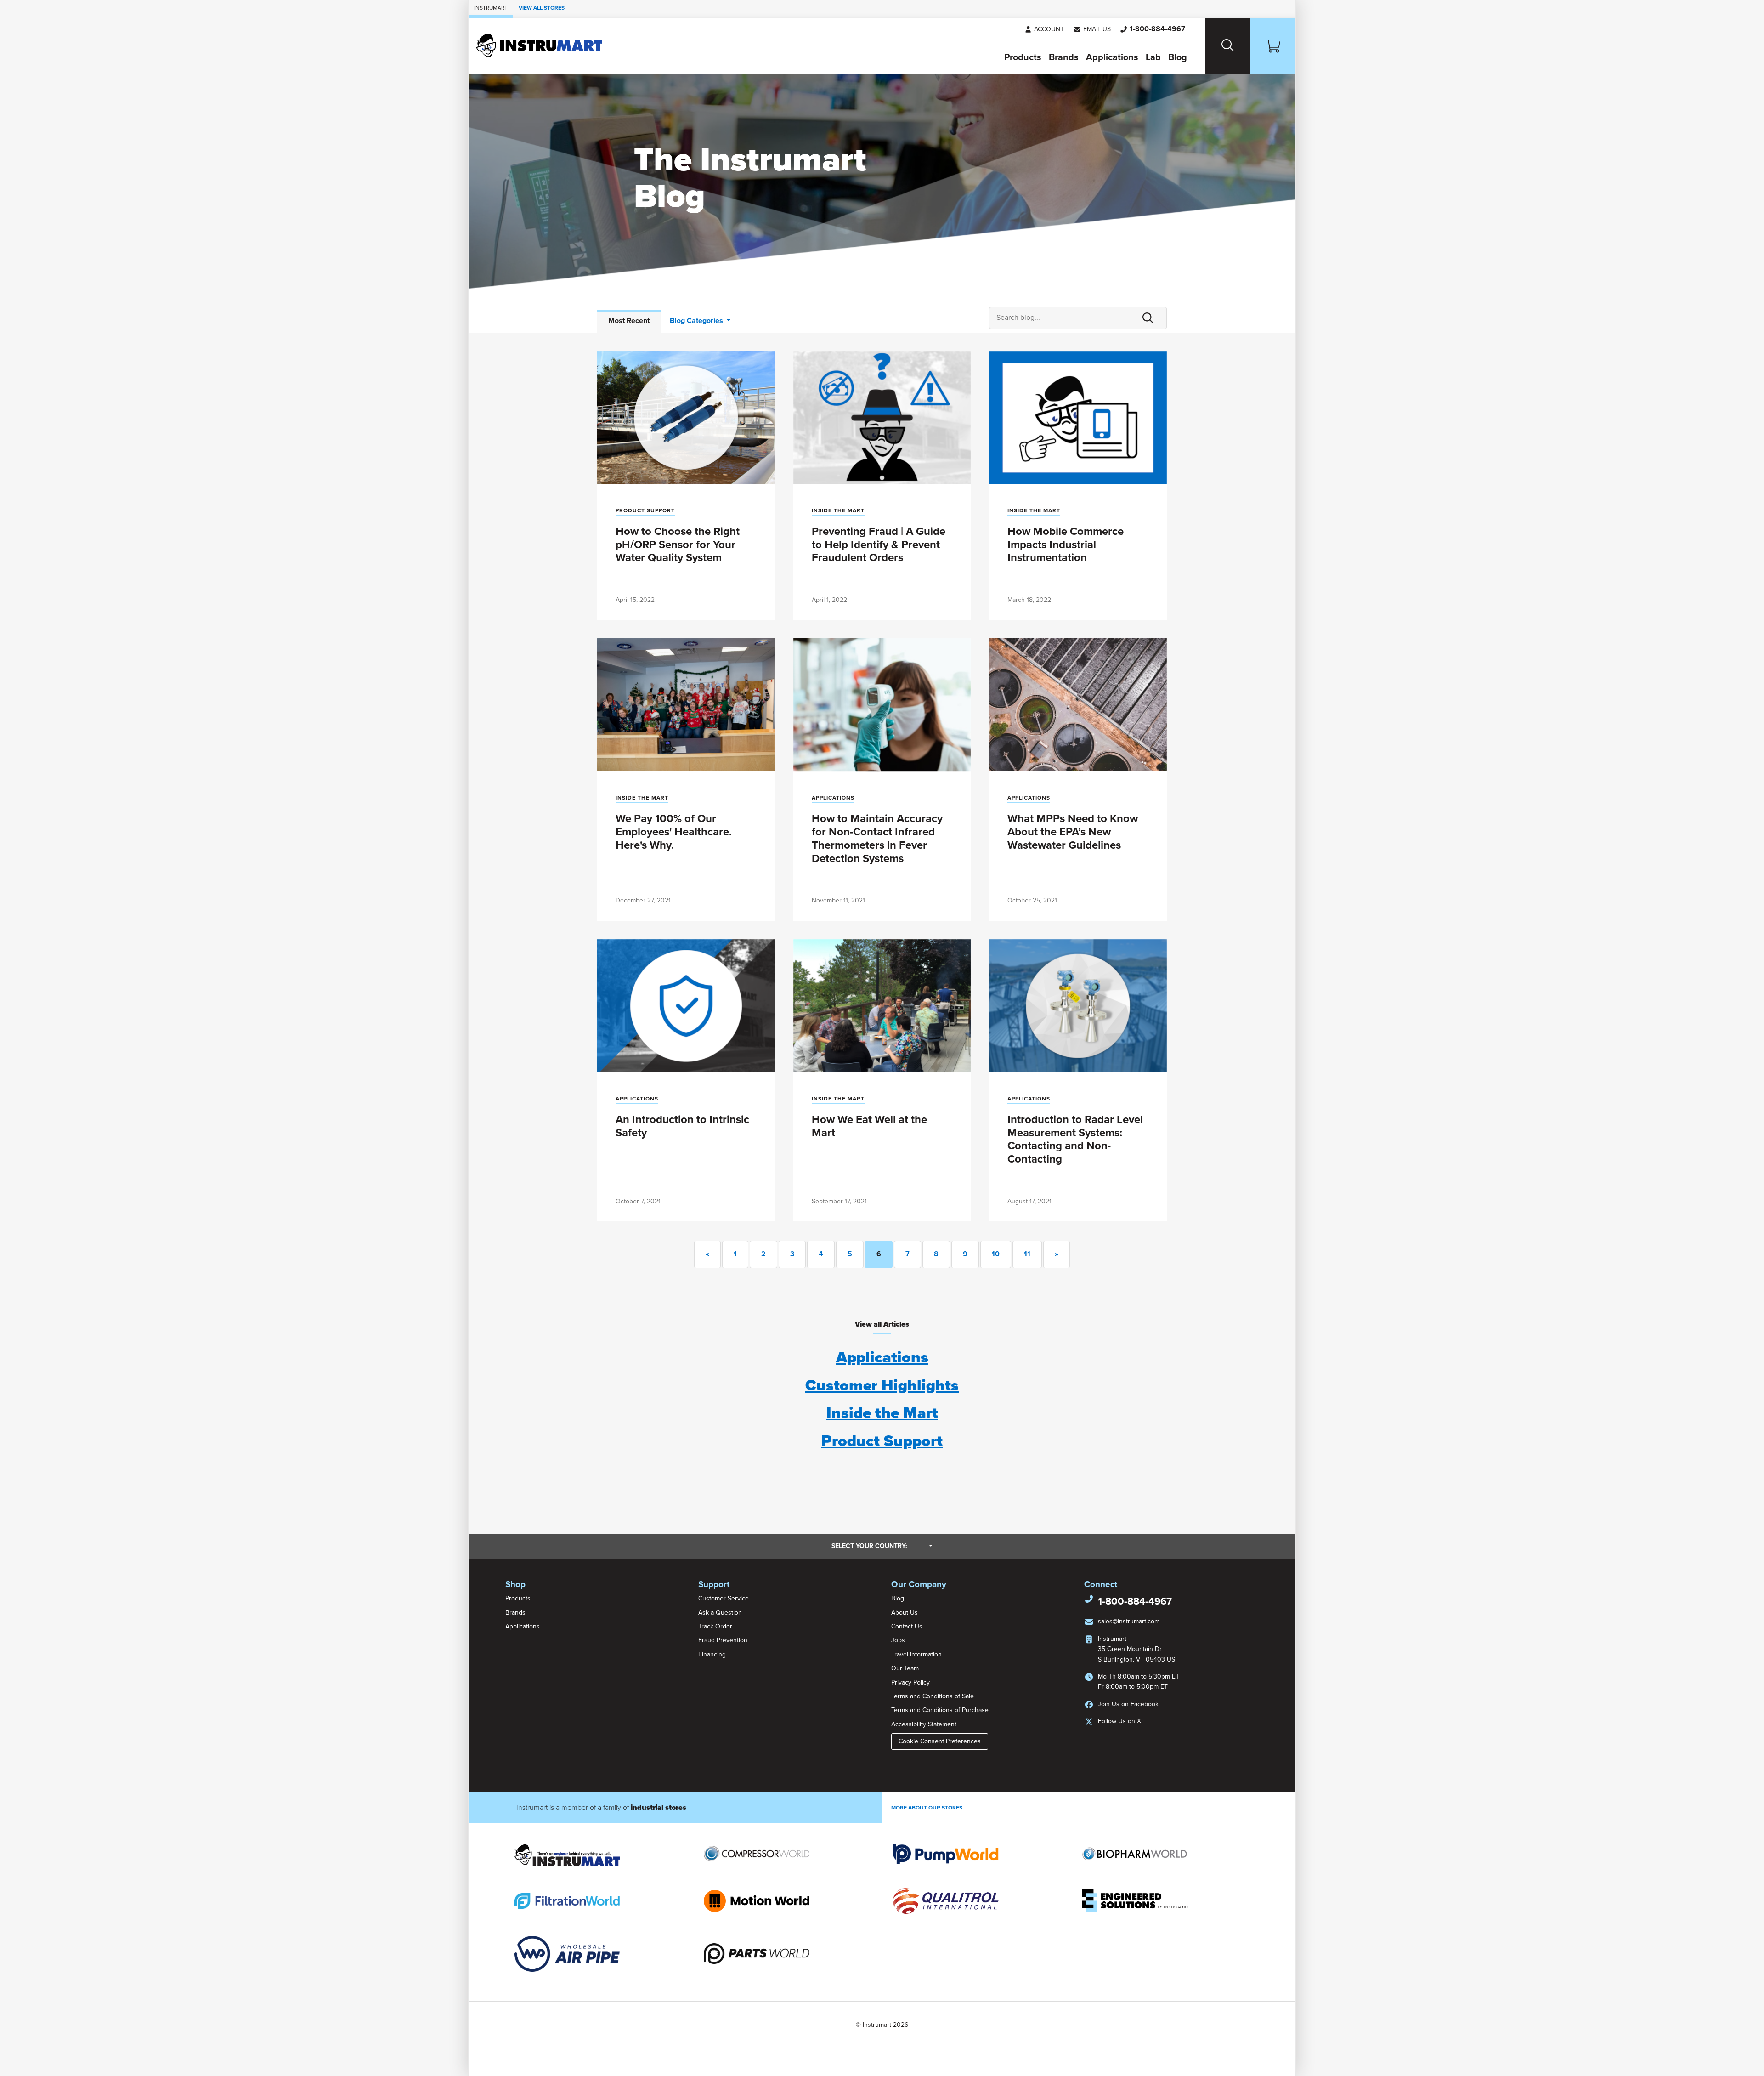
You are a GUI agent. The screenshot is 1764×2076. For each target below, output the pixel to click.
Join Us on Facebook (1128, 1704)
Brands (1064, 57)
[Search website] (1228, 46)
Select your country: (882, 1546)
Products (1023, 57)
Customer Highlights (882, 1386)
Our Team (905, 1668)
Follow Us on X (1119, 1721)
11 (1027, 1254)
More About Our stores (927, 1808)
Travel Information (916, 1654)
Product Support (645, 510)
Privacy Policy (910, 1682)
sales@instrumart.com (1129, 1621)
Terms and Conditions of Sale (933, 1696)
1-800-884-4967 (1135, 1601)
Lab (1153, 57)
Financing (712, 1654)
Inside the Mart (838, 510)
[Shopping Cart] (1273, 46)
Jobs (898, 1640)
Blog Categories (697, 321)
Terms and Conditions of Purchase (940, 1710)
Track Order (715, 1626)
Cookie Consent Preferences (940, 1741)
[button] (1092, 29)
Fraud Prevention (723, 1640)
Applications (1112, 57)
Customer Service (724, 1598)
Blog (1178, 57)
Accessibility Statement (924, 1724)
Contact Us (907, 1626)
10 (996, 1254)
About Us (905, 1613)
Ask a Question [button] (720, 1613)
